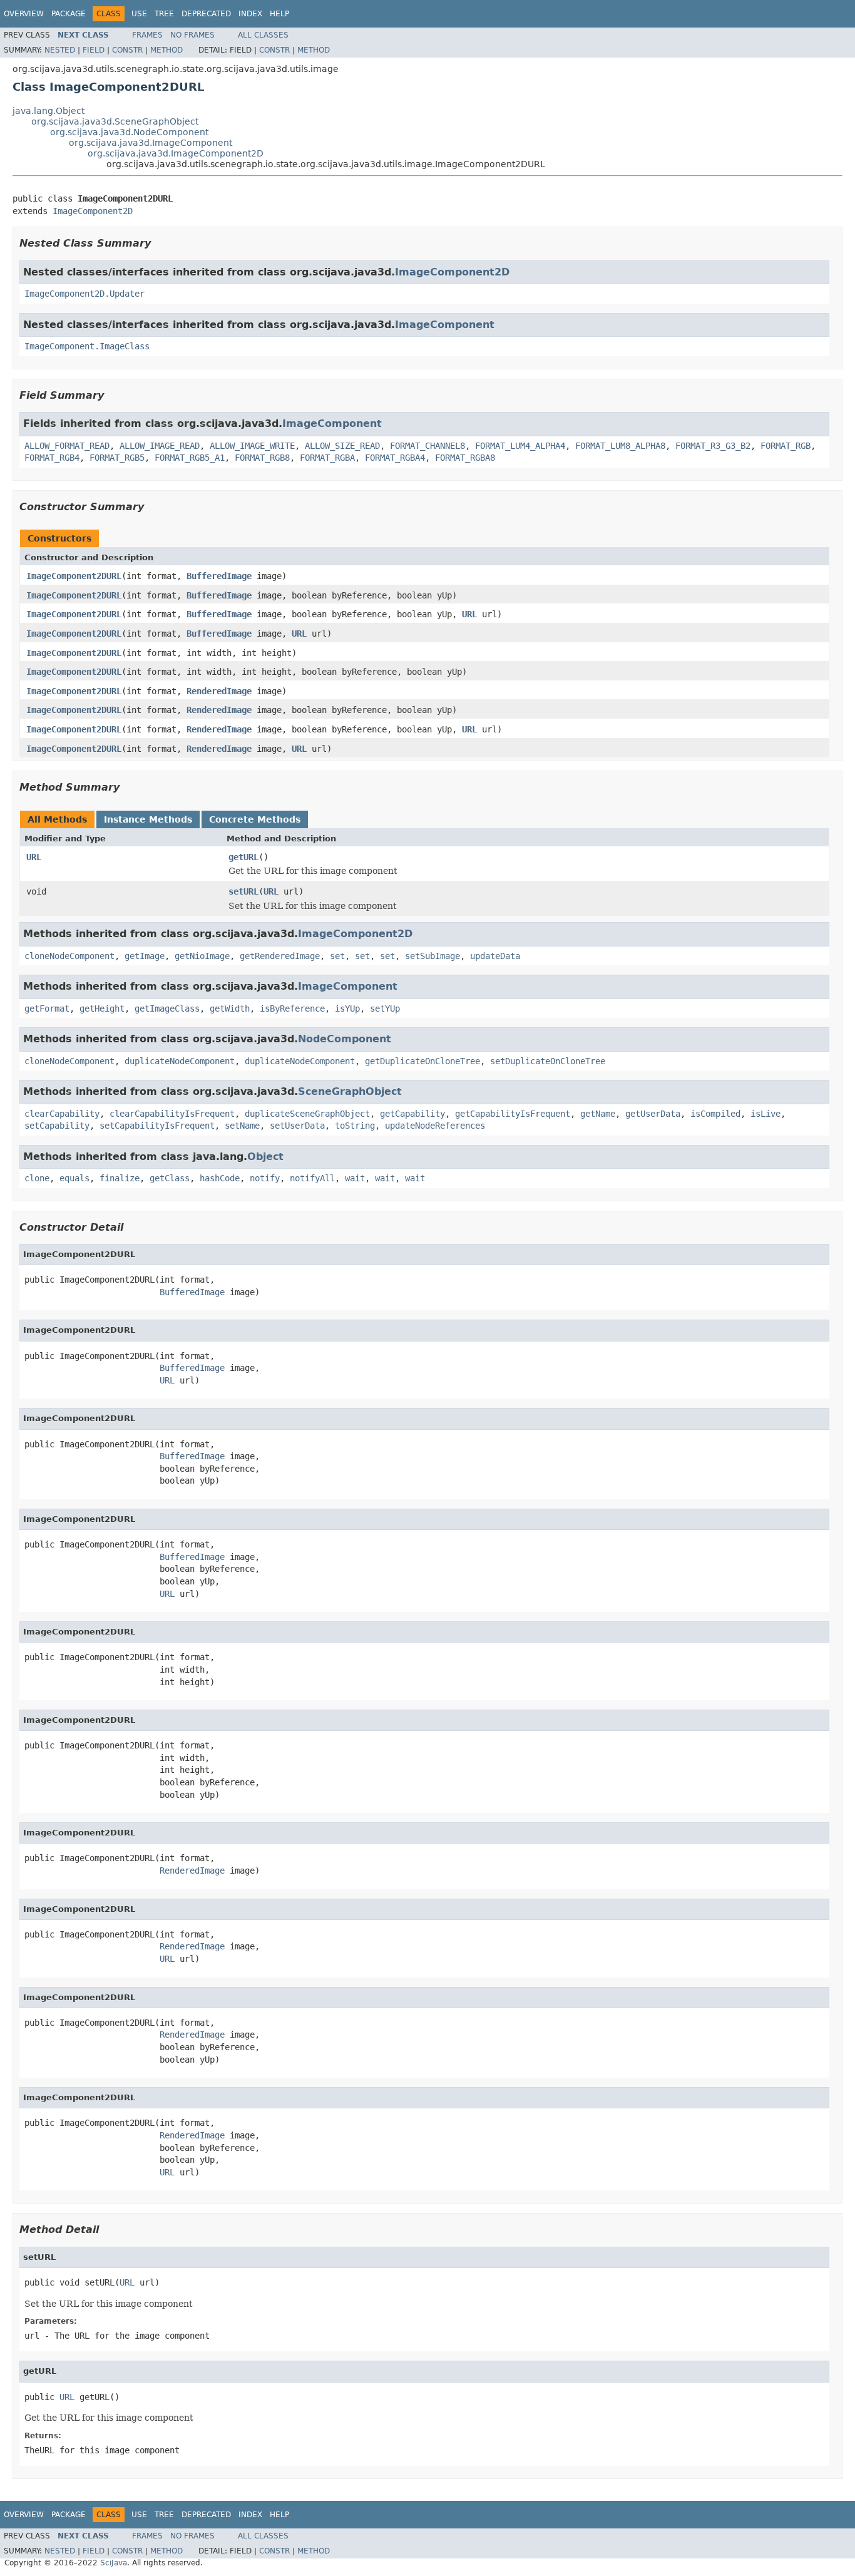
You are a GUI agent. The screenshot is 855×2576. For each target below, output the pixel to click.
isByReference (292, 1008)
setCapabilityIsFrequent (157, 1126)
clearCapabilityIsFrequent (172, 1114)
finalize (120, 1178)
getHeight (102, 1008)
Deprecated (206, 14)
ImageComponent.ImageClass (87, 346)
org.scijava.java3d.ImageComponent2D (176, 153)
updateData (495, 956)
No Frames (192, 35)
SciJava (114, 2563)
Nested (60, 50)
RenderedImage (219, 691)
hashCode (220, 1178)
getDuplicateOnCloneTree (422, 1061)
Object (265, 1157)
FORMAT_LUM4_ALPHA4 (520, 446)
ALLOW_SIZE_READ (342, 446)
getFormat (47, 1008)
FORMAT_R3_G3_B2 (713, 446)
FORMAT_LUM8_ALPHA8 (620, 446)
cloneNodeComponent (69, 956)
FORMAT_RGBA (327, 458)
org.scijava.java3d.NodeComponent (129, 132)
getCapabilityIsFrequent (513, 1114)
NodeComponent (345, 1039)
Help (279, 14)
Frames (147, 35)
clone (37, 1178)
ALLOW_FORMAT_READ (67, 446)
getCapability (412, 1114)
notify (265, 1178)
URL (469, 614)
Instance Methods (148, 819)
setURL (243, 891)
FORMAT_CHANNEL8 (427, 446)
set (337, 956)
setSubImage (433, 956)
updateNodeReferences (435, 1126)
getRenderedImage (280, 956)
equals (74, 1178)
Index (250, 14)
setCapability (57, 1126)
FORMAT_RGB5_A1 (190, 458)
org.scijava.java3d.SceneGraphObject (115, 121)
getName (598, 1114)
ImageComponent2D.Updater (84, 294)
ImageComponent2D (93, 211)
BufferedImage (219, 576)
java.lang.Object (49, 111)
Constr (127, 50)
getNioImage (202, 956)
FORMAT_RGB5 (117, 458)
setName (242, 1126)
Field (94, 50)
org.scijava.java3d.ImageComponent (151, 143)
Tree (164, 14)
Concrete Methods (255, 819)
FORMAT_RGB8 (262, 458)
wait (355, 1178)
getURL (243, 857)
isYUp (347, 1008)
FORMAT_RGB (786, 446)
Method (166, 50)
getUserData (653, 1114)
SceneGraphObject (350, 1091)
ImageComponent (445, 325)
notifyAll (312, 1178)
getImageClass (167, 1008)
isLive (765, 1114)
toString (355, 1126)
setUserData (297, 1126)
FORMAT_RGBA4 (395, 458)
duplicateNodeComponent (180, 1061)
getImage (145, 956)
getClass (170, 1178)
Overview (24, 14)
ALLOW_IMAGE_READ (160, 446)
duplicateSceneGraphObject (307, 1114)
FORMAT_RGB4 (52, 458)
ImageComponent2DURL (74, 576)
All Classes (263, 35)
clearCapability (62, 1114)
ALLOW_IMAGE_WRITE (252, 446)
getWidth (230, 1008)
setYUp (385, 1008)
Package (69, 14)
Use (139, 14)
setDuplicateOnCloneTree (548, 1061)
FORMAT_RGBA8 (465, 458)
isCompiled (715, 1114)
